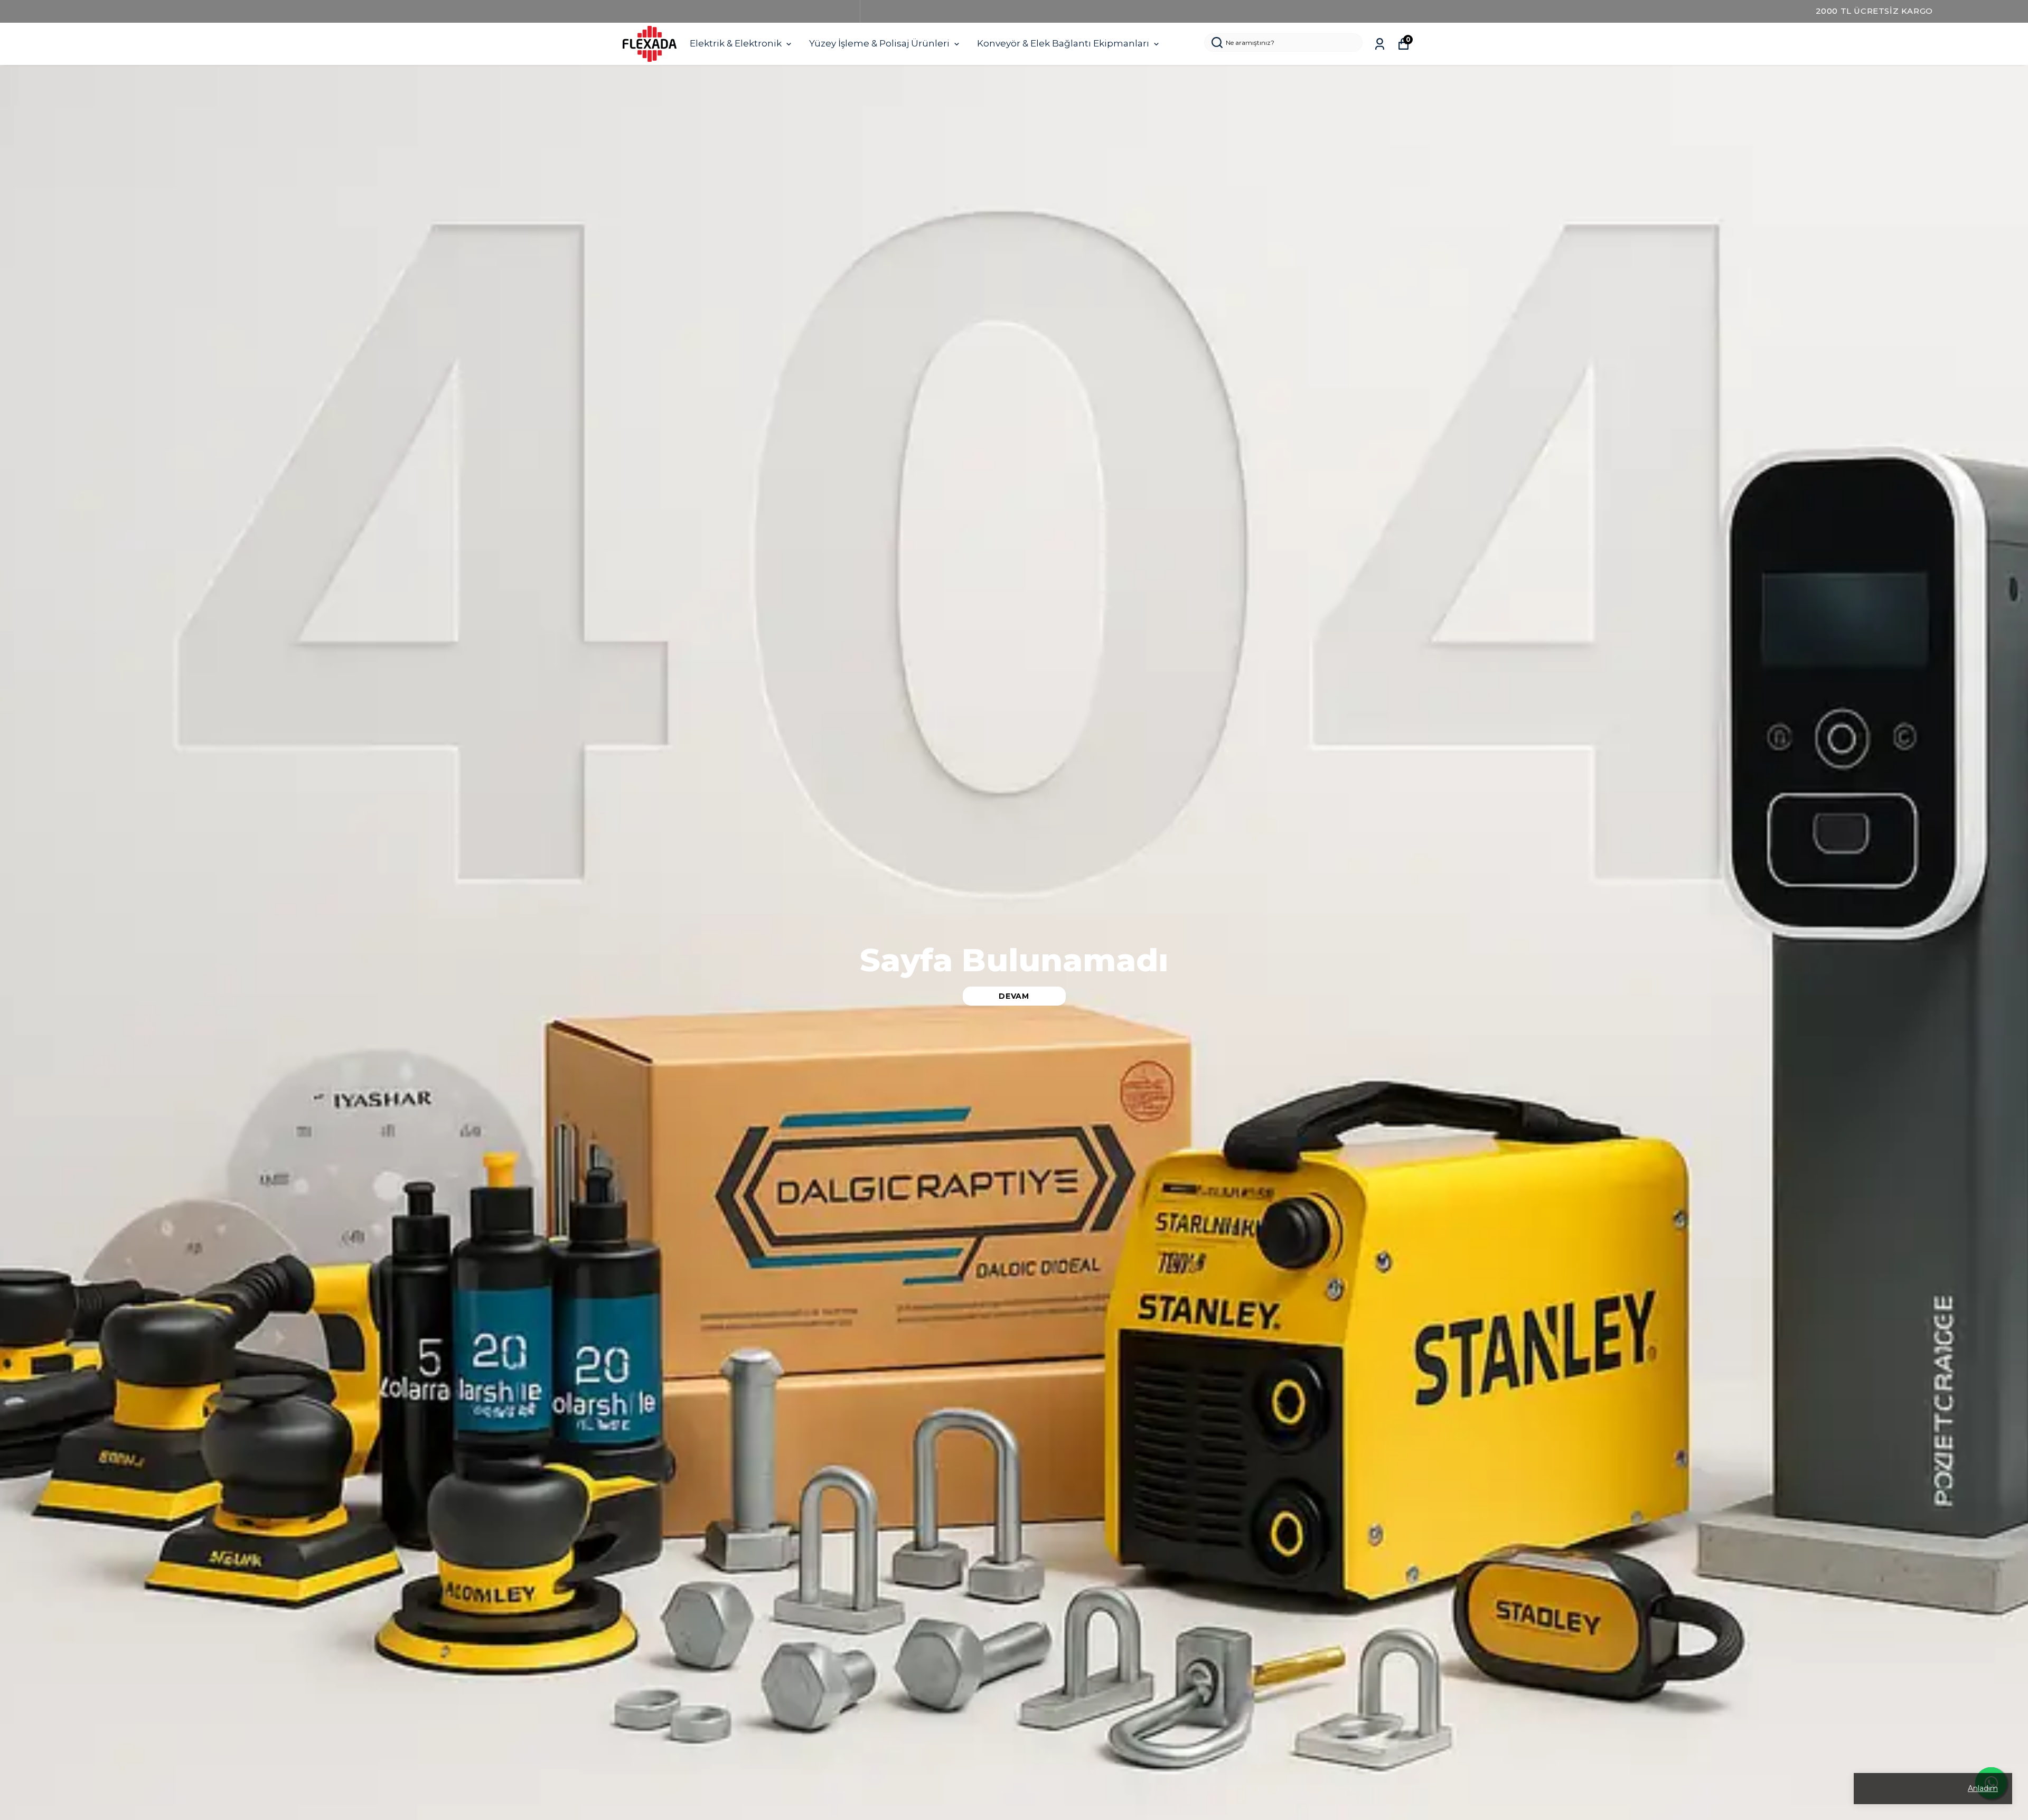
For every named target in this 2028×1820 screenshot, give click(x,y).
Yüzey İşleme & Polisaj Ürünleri (879, 43)
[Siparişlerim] (1380, 44)
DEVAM (1014, 996)
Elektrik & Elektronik (736, 43)
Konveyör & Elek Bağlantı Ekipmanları (1063, 43)
